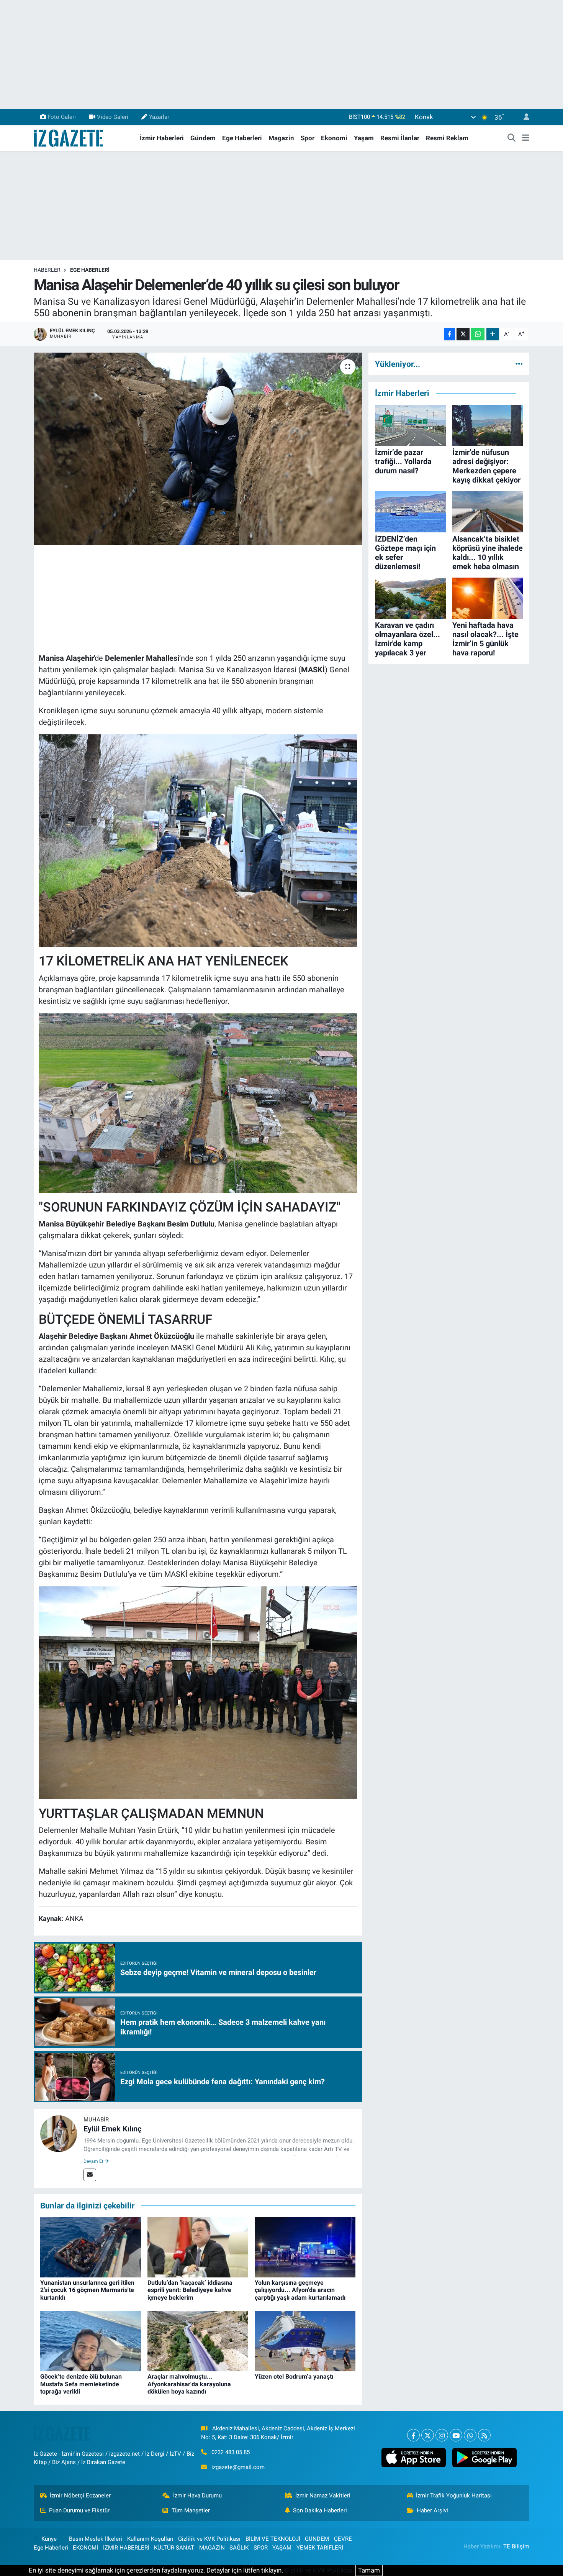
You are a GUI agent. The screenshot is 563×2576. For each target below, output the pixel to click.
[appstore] (413, 2458)
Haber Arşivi (432, 2510)
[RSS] (484, 2435)
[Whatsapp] (470, 2435)
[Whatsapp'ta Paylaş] (478, 334)
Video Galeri (113, 117)
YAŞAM (282, 2548)
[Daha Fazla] (493, 334)
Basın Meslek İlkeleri (96, 2539)
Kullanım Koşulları (150, 2539)
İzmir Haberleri (162, 138)
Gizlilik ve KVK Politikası (209, 2539)
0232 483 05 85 (231, 2452)
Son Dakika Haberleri (320, 2510)
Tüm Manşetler (191, 2510)
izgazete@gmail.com (238, 2467)
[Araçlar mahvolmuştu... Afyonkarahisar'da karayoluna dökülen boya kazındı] (198, 2341)
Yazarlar (159, 117)
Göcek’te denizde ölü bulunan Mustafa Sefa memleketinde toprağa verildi (81, 2384)
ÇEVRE (343, 2539)
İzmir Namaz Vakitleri (323, 2496)
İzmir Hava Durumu (197, 2496)
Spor (308, 138)
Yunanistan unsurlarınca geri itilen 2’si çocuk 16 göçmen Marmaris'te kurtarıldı (87, 2290)
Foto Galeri (62, 117)
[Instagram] (442, 2435)
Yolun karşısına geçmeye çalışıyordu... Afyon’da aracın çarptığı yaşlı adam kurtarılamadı (300, 2290)
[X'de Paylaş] (463, 334)
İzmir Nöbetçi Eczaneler (80, 2496)
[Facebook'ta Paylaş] (450, 334)
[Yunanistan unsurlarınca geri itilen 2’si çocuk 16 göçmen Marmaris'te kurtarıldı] (91, 2247)
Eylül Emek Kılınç (112, 2129)
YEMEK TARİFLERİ (320, 2548)
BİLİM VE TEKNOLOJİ (273, 2539)
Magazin (281, 138)
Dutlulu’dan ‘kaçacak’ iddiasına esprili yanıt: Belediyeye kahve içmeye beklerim (190, 2290)
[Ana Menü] (526, 138)
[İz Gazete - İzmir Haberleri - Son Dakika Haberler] (69, 138)
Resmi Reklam (447, 138)
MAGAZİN (212, 2548)
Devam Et (94, 2161)
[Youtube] (456, 2435)
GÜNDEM (317, 2539)
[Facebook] (413, 2435)
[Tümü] (519, 364)
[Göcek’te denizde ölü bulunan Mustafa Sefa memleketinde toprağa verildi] (91, 2341)
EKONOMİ (85, 2548)
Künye (49, 2539)
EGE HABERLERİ (90, 270)
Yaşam (364, 138)
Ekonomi (334, 138)
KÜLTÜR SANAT (174, 2548)
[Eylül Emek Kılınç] (59, 2133)
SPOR (261, 2548)
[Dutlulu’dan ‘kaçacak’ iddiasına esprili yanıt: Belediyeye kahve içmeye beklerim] (198, 2247)
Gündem (203, 138)
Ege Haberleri (242, 138)
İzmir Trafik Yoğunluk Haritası (454, 2496)
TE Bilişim (516, 2546)
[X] (428, 2435)
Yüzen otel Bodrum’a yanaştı (294, 2377)
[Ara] (512, 138)
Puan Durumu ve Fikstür (79, 2510)
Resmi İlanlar (400, 138)
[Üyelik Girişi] (523, 117)
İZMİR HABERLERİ (126, 2548)
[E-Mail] (90, 2175)
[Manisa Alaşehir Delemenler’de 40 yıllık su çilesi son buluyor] (198, 449)
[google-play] (484, 2458)
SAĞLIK (239, 2548)
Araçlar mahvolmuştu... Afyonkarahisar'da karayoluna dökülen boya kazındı (189, 2384)
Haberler (47, 270)
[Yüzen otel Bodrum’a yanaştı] (305, 2341)
